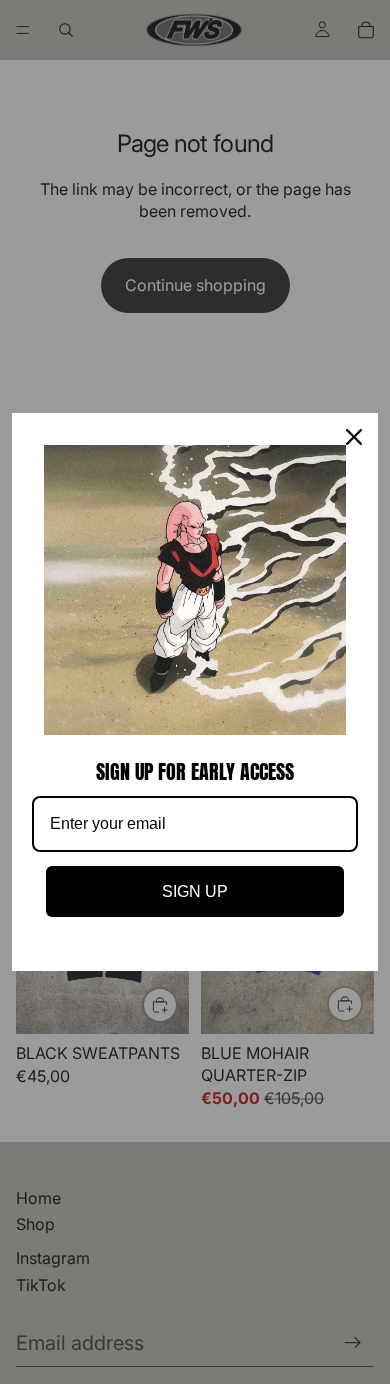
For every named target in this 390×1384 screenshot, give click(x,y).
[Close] (354, 437)
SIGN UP (195, 891)
